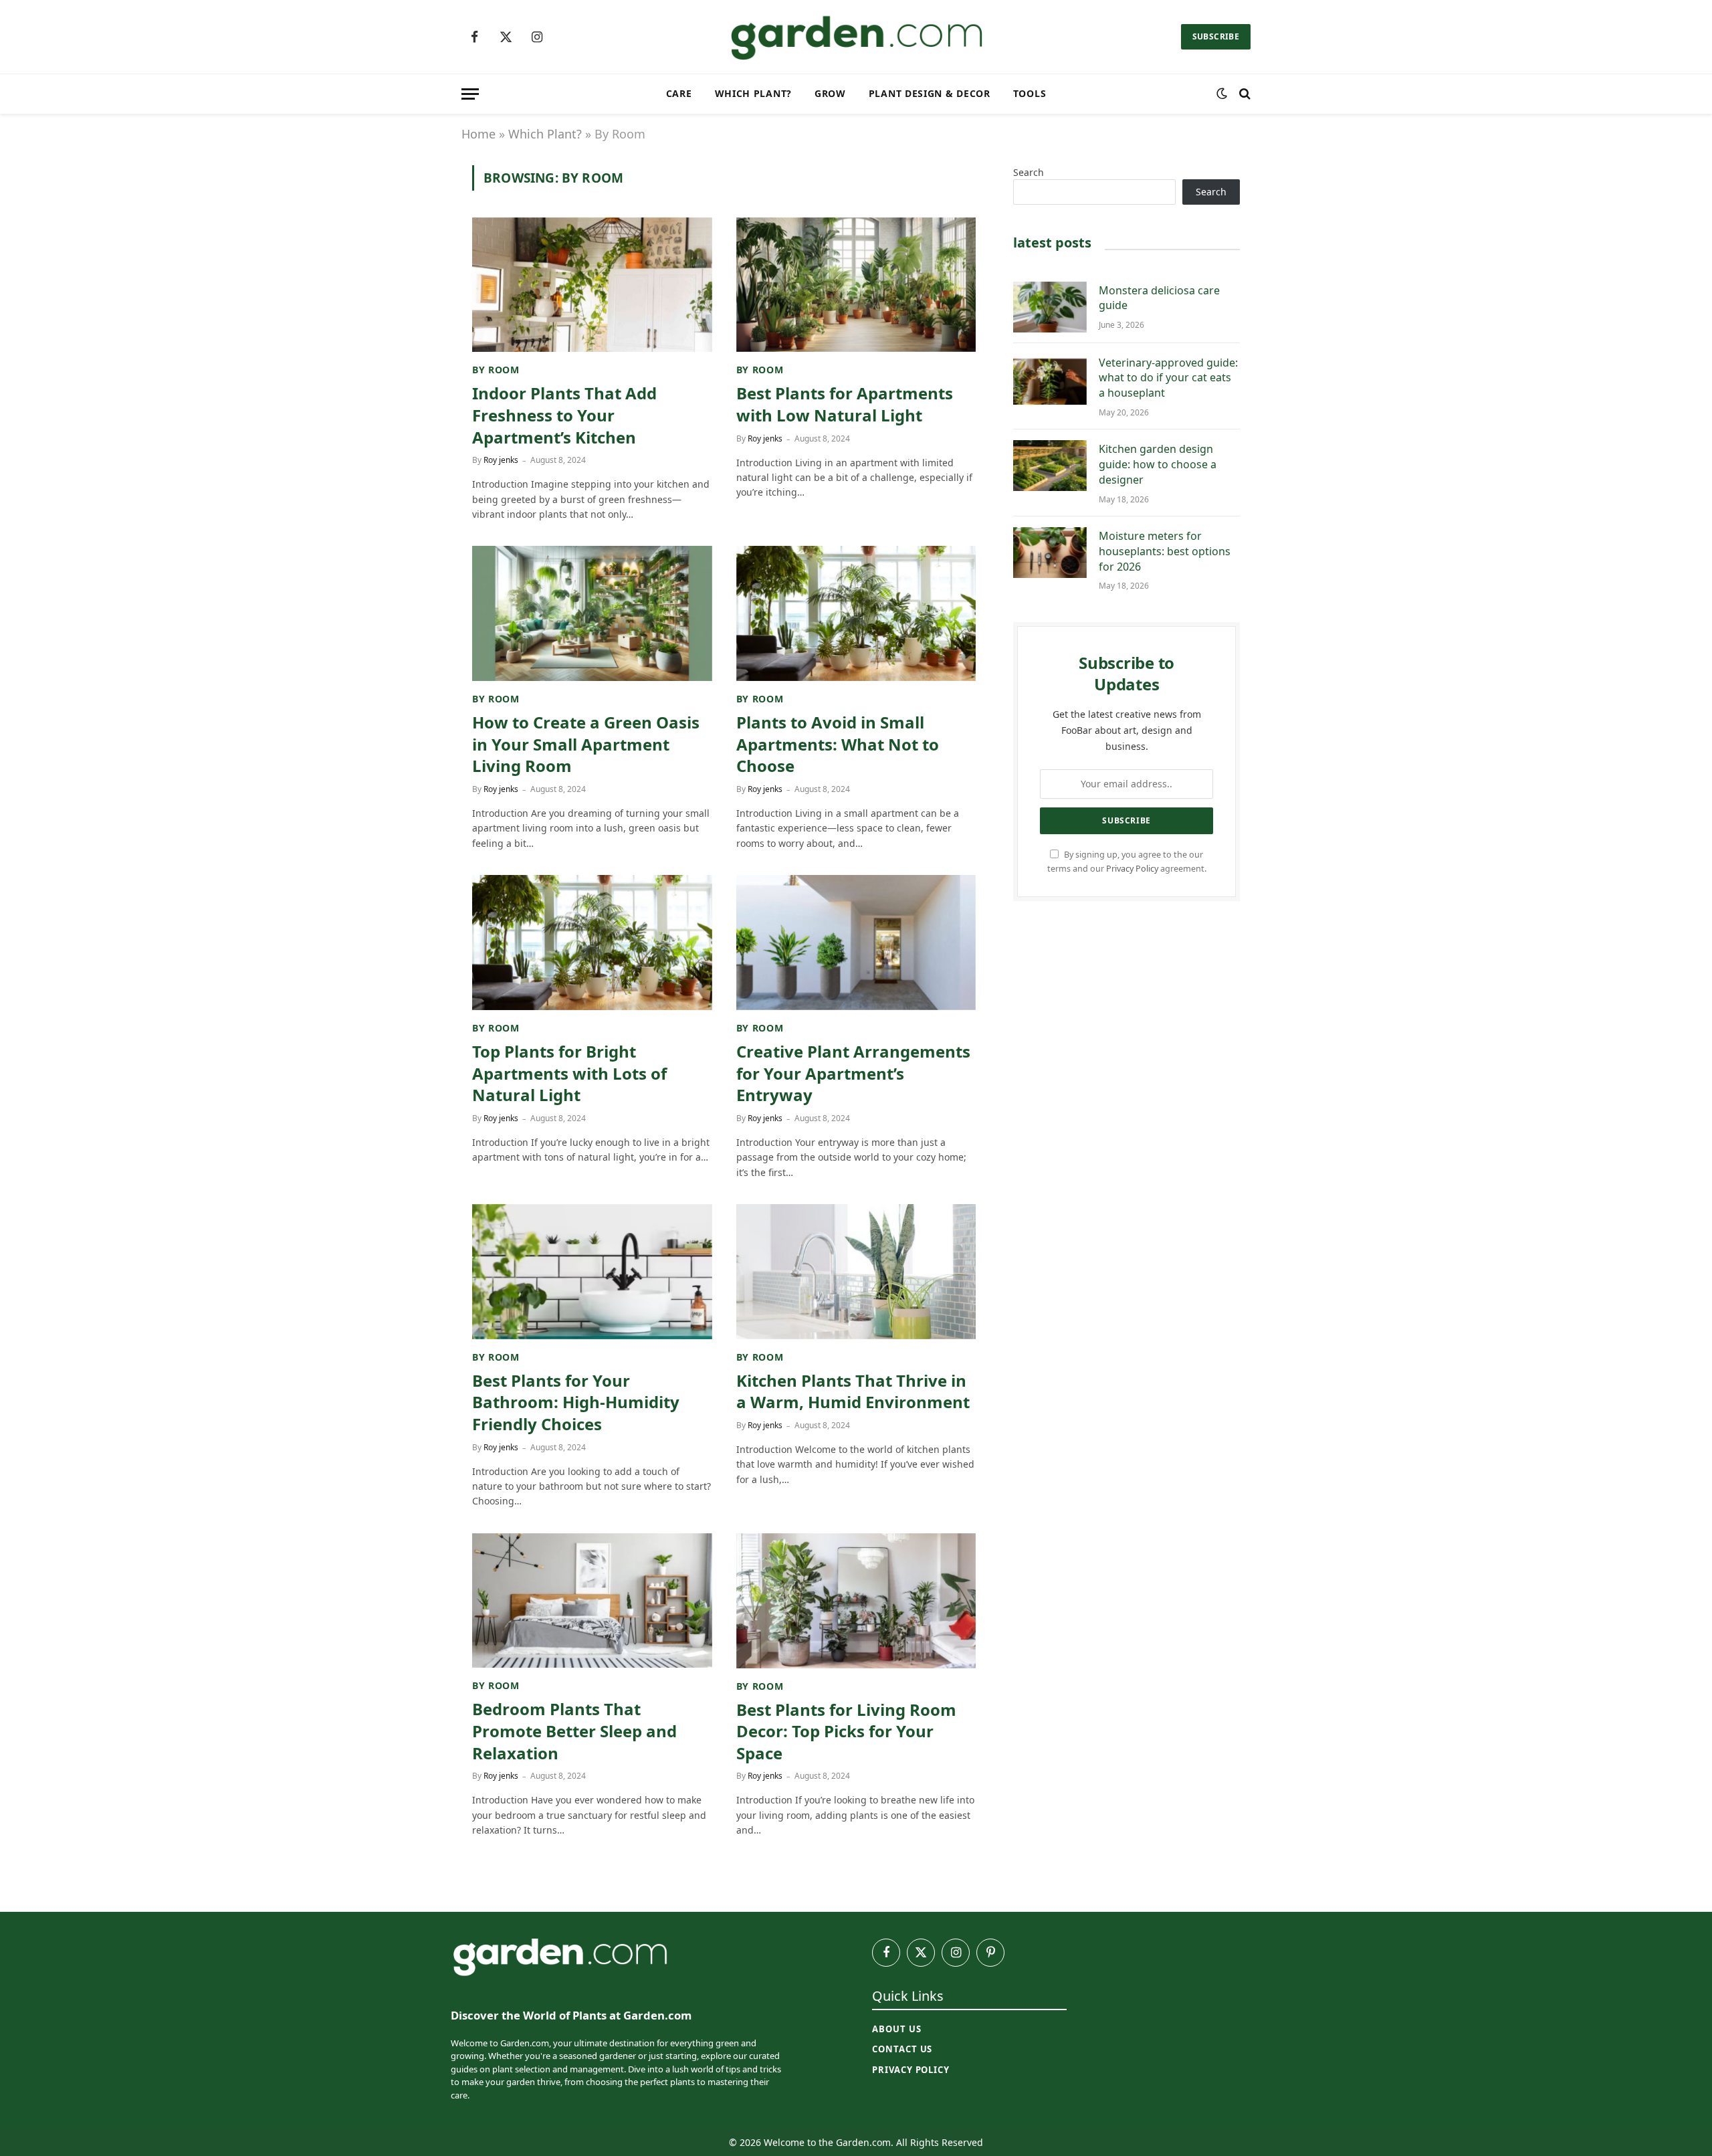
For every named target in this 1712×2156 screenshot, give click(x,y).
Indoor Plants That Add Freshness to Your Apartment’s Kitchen (564, 415)
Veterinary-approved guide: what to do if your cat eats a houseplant (1168, 378)
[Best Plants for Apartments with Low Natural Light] (856, 285)
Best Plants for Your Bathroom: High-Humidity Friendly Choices (576, 1402)
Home (478, 134)
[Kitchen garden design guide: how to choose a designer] (1050, 466)
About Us (896, 2029)
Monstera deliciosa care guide (1159, 298)
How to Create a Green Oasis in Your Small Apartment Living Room (586, 744)
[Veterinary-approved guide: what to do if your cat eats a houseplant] (1050, 379)
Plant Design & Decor (930, 93)
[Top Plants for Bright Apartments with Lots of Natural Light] (592, 943)
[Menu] (470, 94)
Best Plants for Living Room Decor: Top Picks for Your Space (846, 1732)
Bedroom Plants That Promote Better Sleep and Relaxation (574, 1731)
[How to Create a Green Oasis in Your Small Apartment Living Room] (592, 613)
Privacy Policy (1132, 869)
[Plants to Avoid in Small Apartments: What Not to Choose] (856, 613)
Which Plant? (753, 93)
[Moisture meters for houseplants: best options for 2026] (1050, 553)
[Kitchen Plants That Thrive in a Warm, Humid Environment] (856, 1272)
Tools (1030, 93)
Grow (830, 93)
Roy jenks (501, 460)
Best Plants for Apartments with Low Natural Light (845, 404)
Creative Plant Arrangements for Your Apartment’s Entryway (853, 1073)
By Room (496, 370)
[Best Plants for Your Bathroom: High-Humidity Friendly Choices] (592, 1272)
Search (1029, 172)
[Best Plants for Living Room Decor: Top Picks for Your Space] (856, 1601)
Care (679, 93)
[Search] (1244, 94)
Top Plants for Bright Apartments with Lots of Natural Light (569, 1073)
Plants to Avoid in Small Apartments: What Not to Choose (838, 744)
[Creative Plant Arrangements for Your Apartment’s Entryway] (856, 943)
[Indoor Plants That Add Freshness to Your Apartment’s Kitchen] (592, 285)
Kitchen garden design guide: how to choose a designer (1158, 464)
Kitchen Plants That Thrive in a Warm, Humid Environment (853, 1392)
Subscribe (1216, 36)
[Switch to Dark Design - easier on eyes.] (1222, 94)
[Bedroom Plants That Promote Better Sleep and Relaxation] (592, 1601)
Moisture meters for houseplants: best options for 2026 (1165, 551)
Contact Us (902, 2049)
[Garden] (856, 37)
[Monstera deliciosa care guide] (1050, 307)
